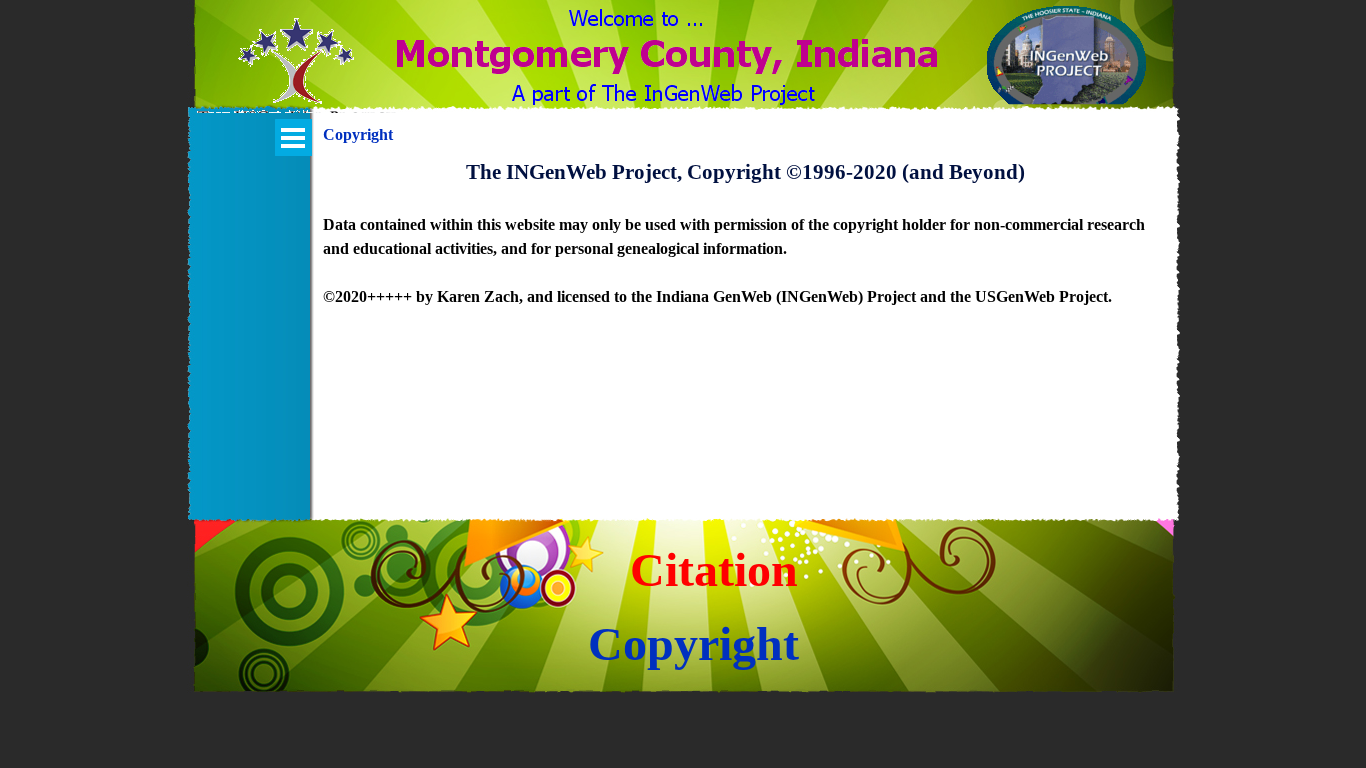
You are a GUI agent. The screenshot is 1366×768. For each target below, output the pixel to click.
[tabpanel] (746, 245)
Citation (714, 569)
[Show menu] (293, 137)
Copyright (693, 643)
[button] (296, 73)
